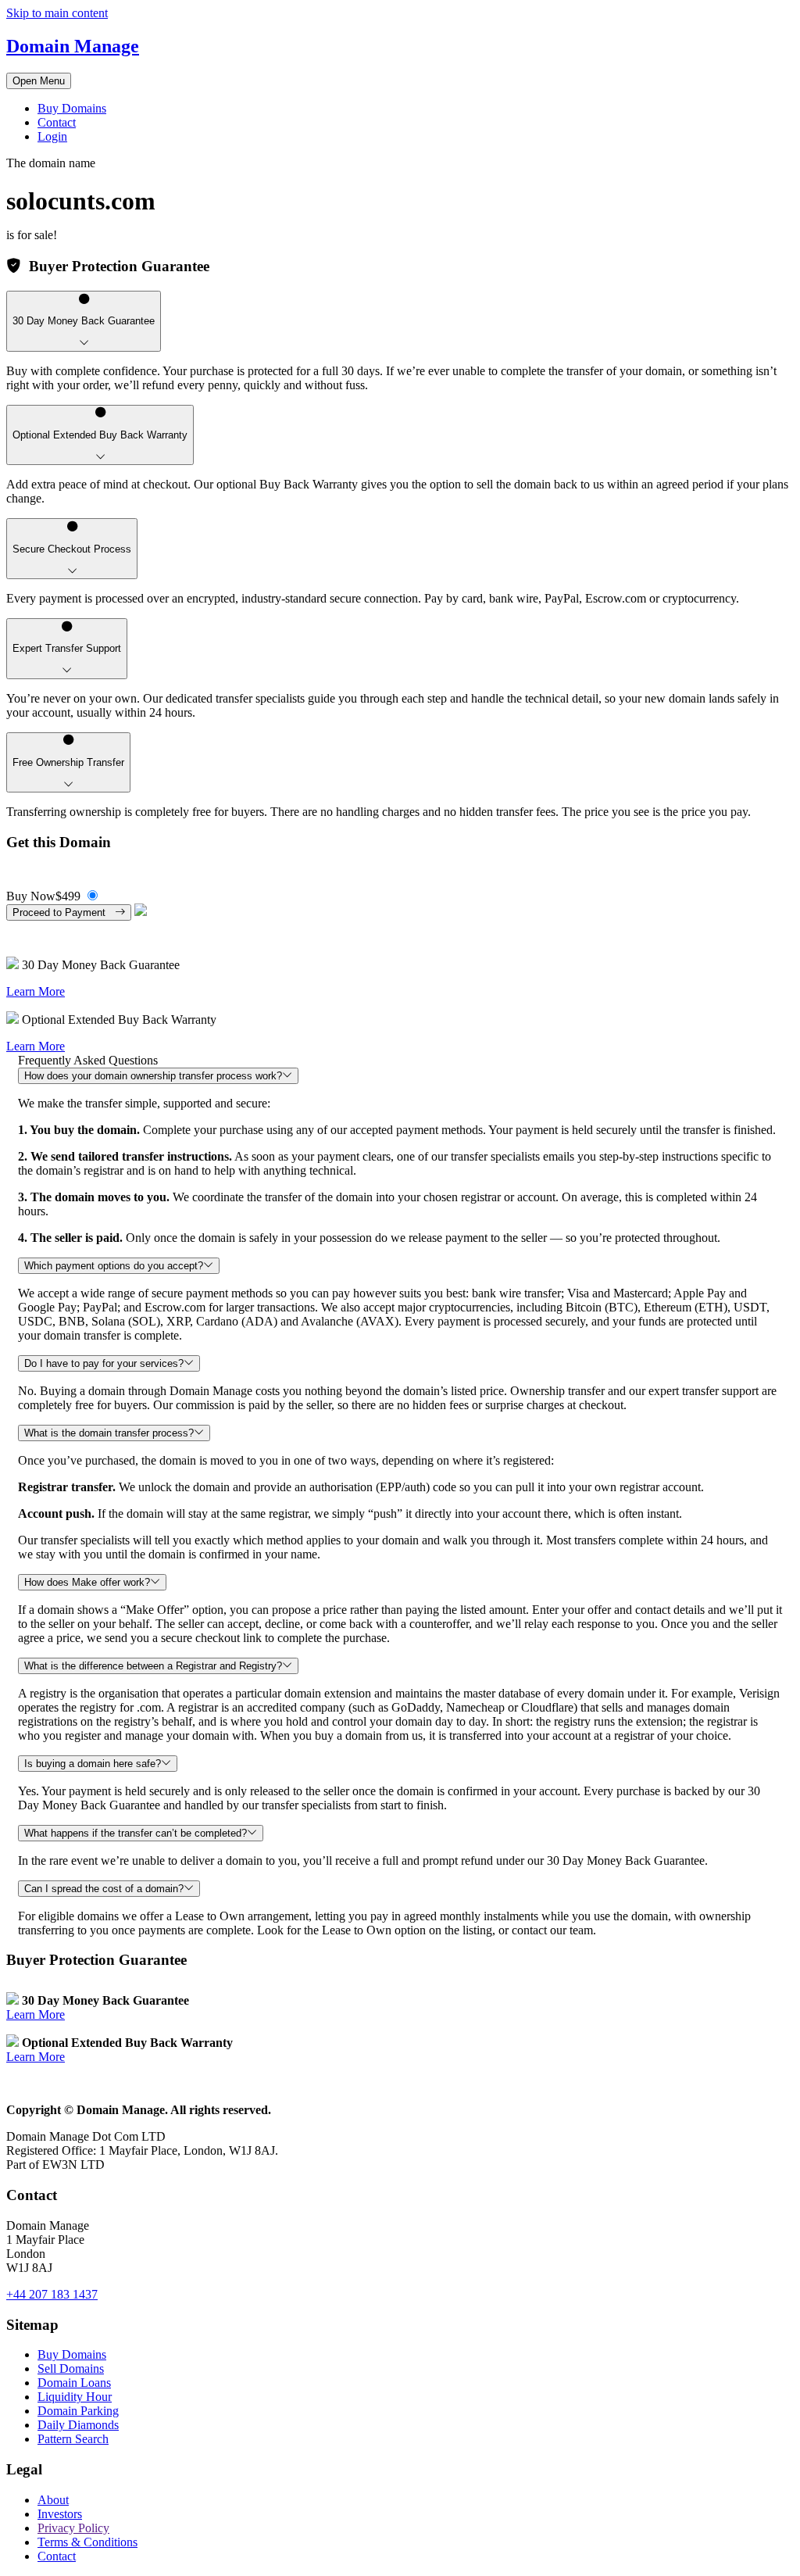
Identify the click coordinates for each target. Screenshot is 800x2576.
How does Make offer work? (87, 1582)
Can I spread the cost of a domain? (104, 1889)
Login (52, 136)
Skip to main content (57, 13)
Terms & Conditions (87, 2542)
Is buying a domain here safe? (93, 1764)
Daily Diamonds (78, 2425)
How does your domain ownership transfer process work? (153, 1076)
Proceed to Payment (64, 912)
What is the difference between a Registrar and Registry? (153, 1666)
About (53, 2500)
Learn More (36, 991)
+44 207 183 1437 (52, 2294)
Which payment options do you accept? (114, 1266)
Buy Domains (72, 108)
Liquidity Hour (75, 2397)
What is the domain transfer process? (109, 1433)
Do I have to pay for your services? (104, 1363)
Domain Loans (74, 2383)
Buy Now (43, 896)
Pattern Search (73, 2439)
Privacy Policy (73, 2528)
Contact (57, 122)
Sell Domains (71, 2368)
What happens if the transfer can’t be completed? (136, 1833)
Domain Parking (78, 2411)
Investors (60, 2514)
